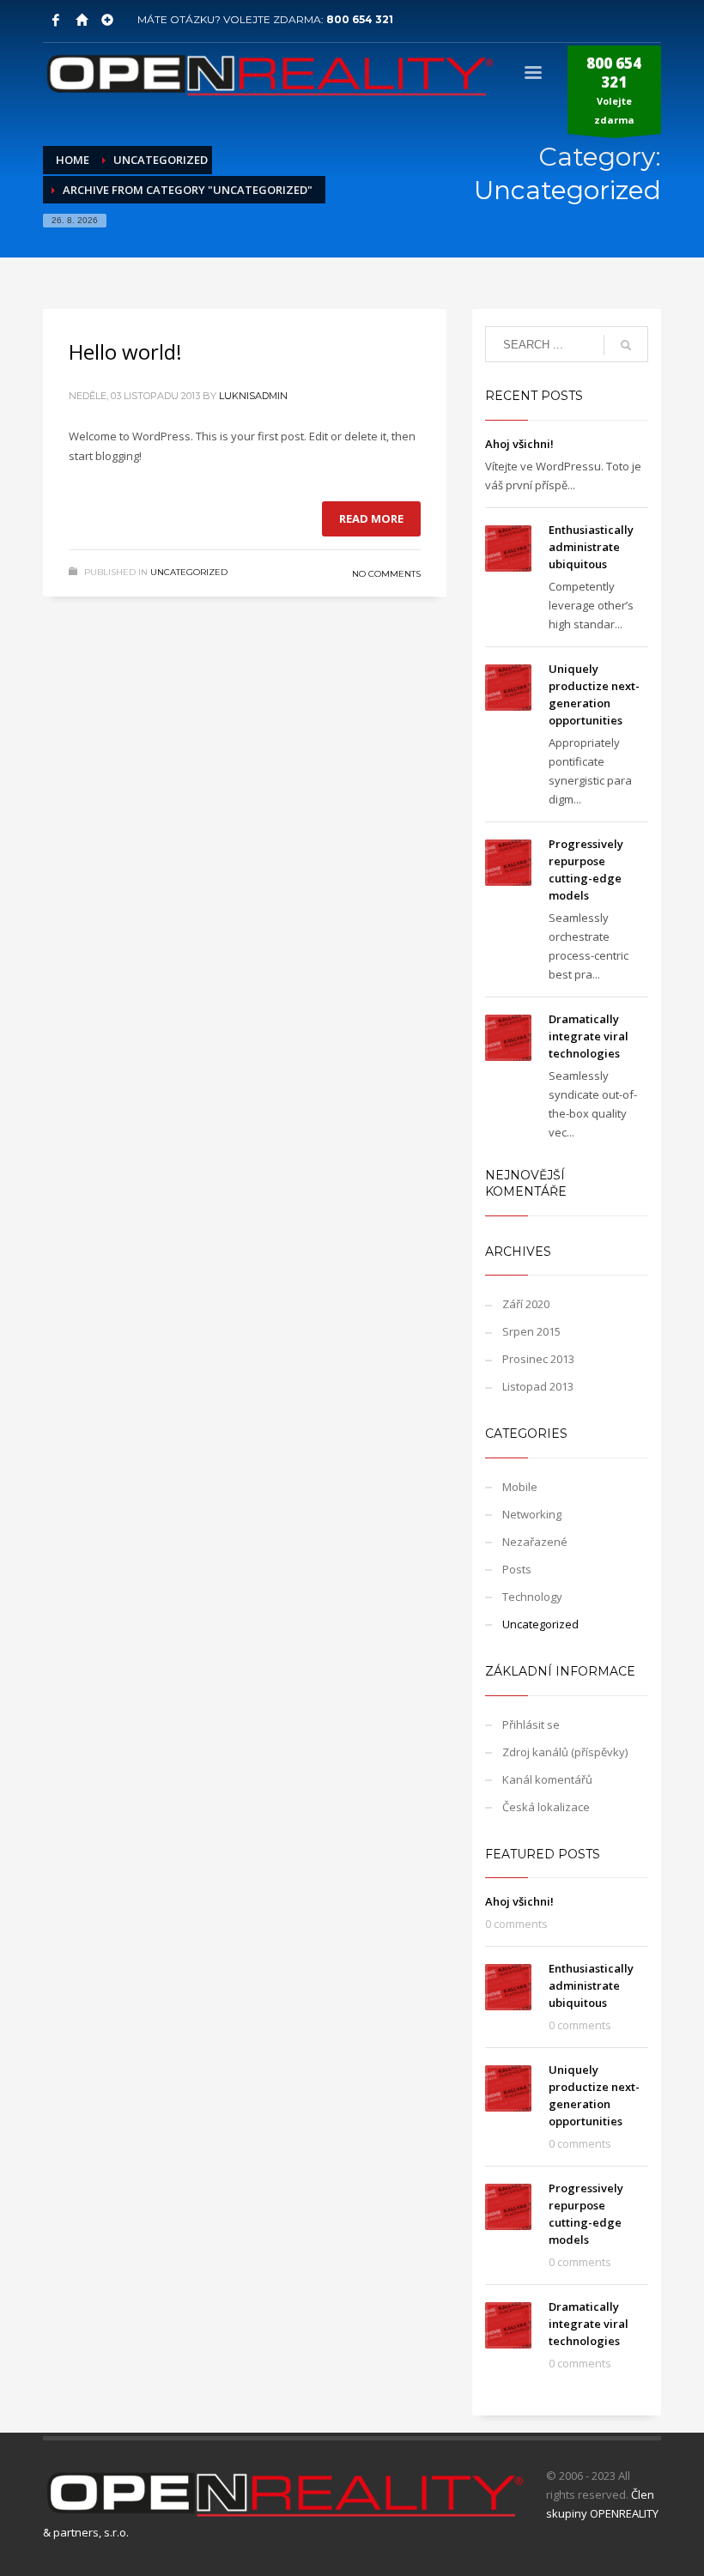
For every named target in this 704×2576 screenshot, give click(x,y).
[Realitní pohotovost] (107, 20)
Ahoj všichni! (519, 444)
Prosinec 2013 (538, 1359)
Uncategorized (189, 572)
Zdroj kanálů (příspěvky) (565, 1752)
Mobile (520, 1487)
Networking (532, 1514)
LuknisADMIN (253, 396)
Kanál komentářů (547, 1779)
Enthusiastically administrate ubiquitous (591, 547)
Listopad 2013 (538, 1386)
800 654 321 (360, 19)
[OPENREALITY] (82, 20)
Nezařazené (535, 1542)
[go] (626, 345)
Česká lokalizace (546, 1807)
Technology (532, 1597)
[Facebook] (56, 20)
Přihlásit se (531, 1724)
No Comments (386, 574)
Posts (517, 1569)
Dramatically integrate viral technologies (589, 1036)
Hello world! (125, 352)
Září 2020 (526, 1304)
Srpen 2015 (531, 1331)
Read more (371, 518)
